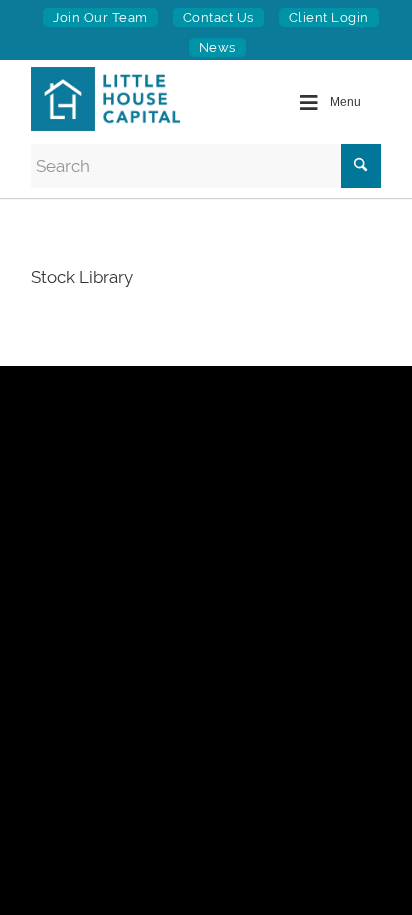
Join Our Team (100, 17)
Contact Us (218, 17)
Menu (345, 102)
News (217, 47)
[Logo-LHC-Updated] (116, 99)
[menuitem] (100, 18)
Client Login (329, 17)
